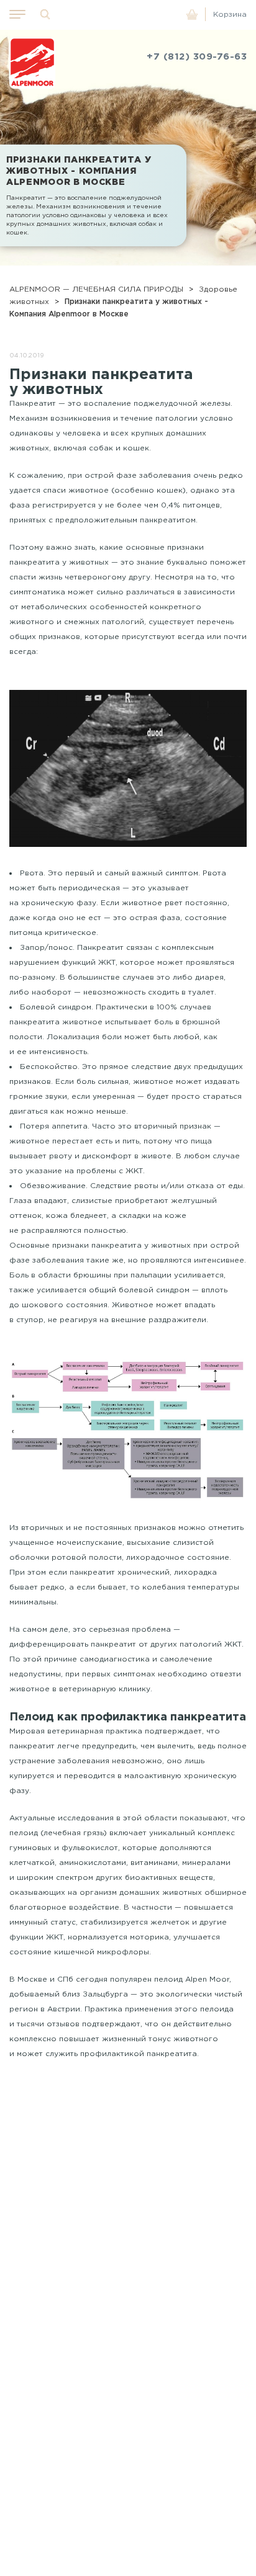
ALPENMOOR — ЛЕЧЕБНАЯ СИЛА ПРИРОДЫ (96, 289)
